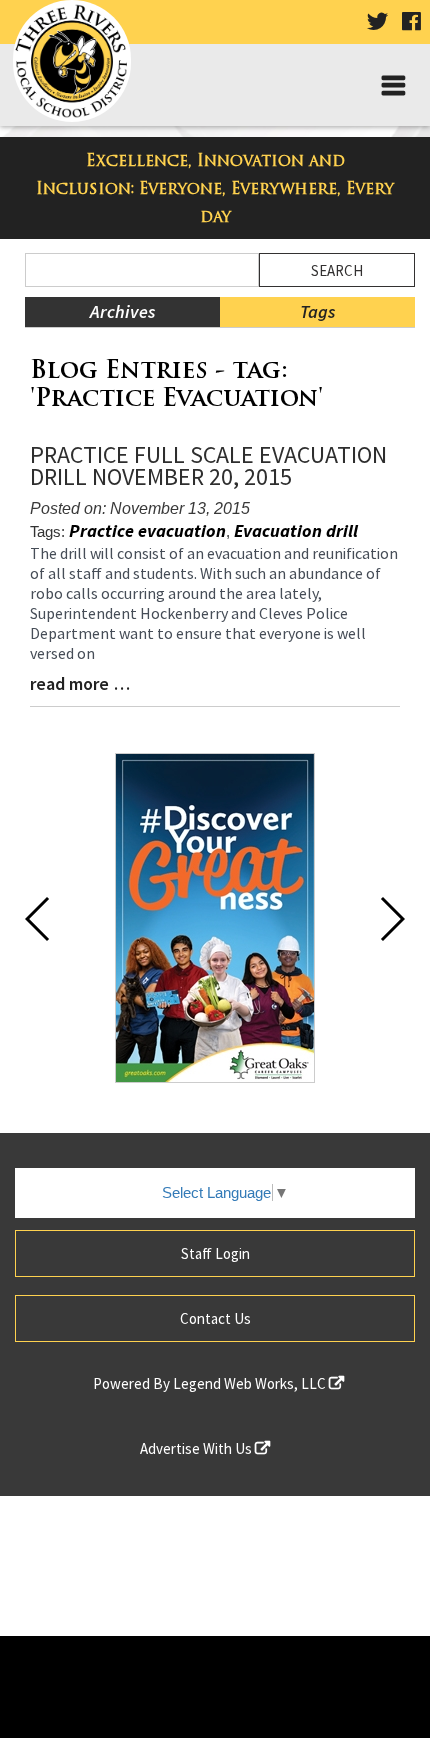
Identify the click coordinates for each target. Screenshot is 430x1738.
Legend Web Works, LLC (251, 1383)
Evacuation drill (296, 530)
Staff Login (215, 1253)
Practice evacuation (147, 530)
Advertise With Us (197, 1448)
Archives (122, 311)
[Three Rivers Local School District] (78, 65)
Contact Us (215, 1318)
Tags (317, 311)
